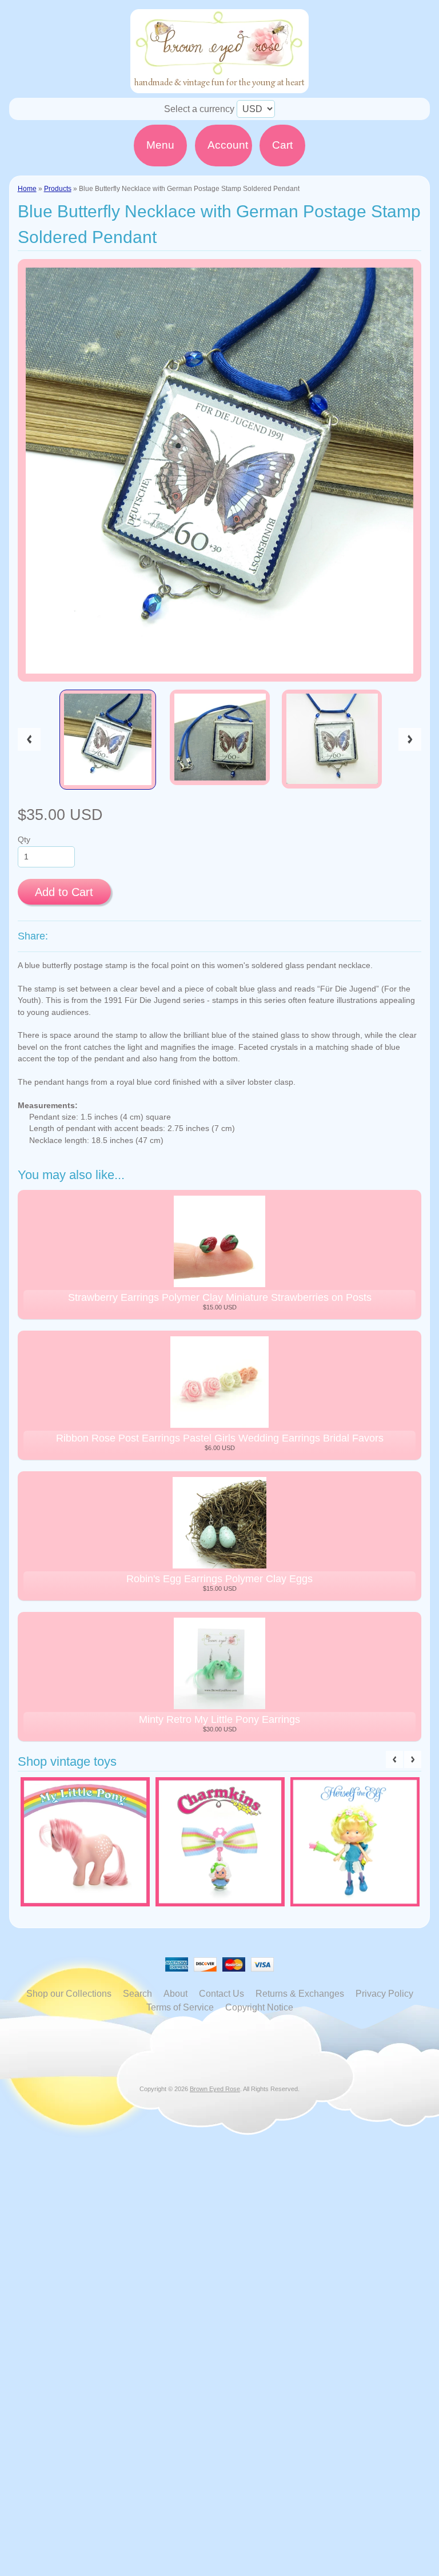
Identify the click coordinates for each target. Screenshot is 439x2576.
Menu (160, 145)
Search (137, 1994)
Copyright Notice (259, 2007)
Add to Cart (64, 892)
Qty (24, 840)
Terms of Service (180, 2007)
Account (228, 145)
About (175, 1994)
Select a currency (199, 109)
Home (27, 189)
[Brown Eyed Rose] (219, 86)
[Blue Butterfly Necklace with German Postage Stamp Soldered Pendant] (108, 740)
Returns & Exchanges (300, 1994)
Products (58, 189)
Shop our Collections (69, 1994)
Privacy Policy (384, 1994)
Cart (282, 145)
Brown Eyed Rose (215, 2089)
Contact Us (222, 1994)
